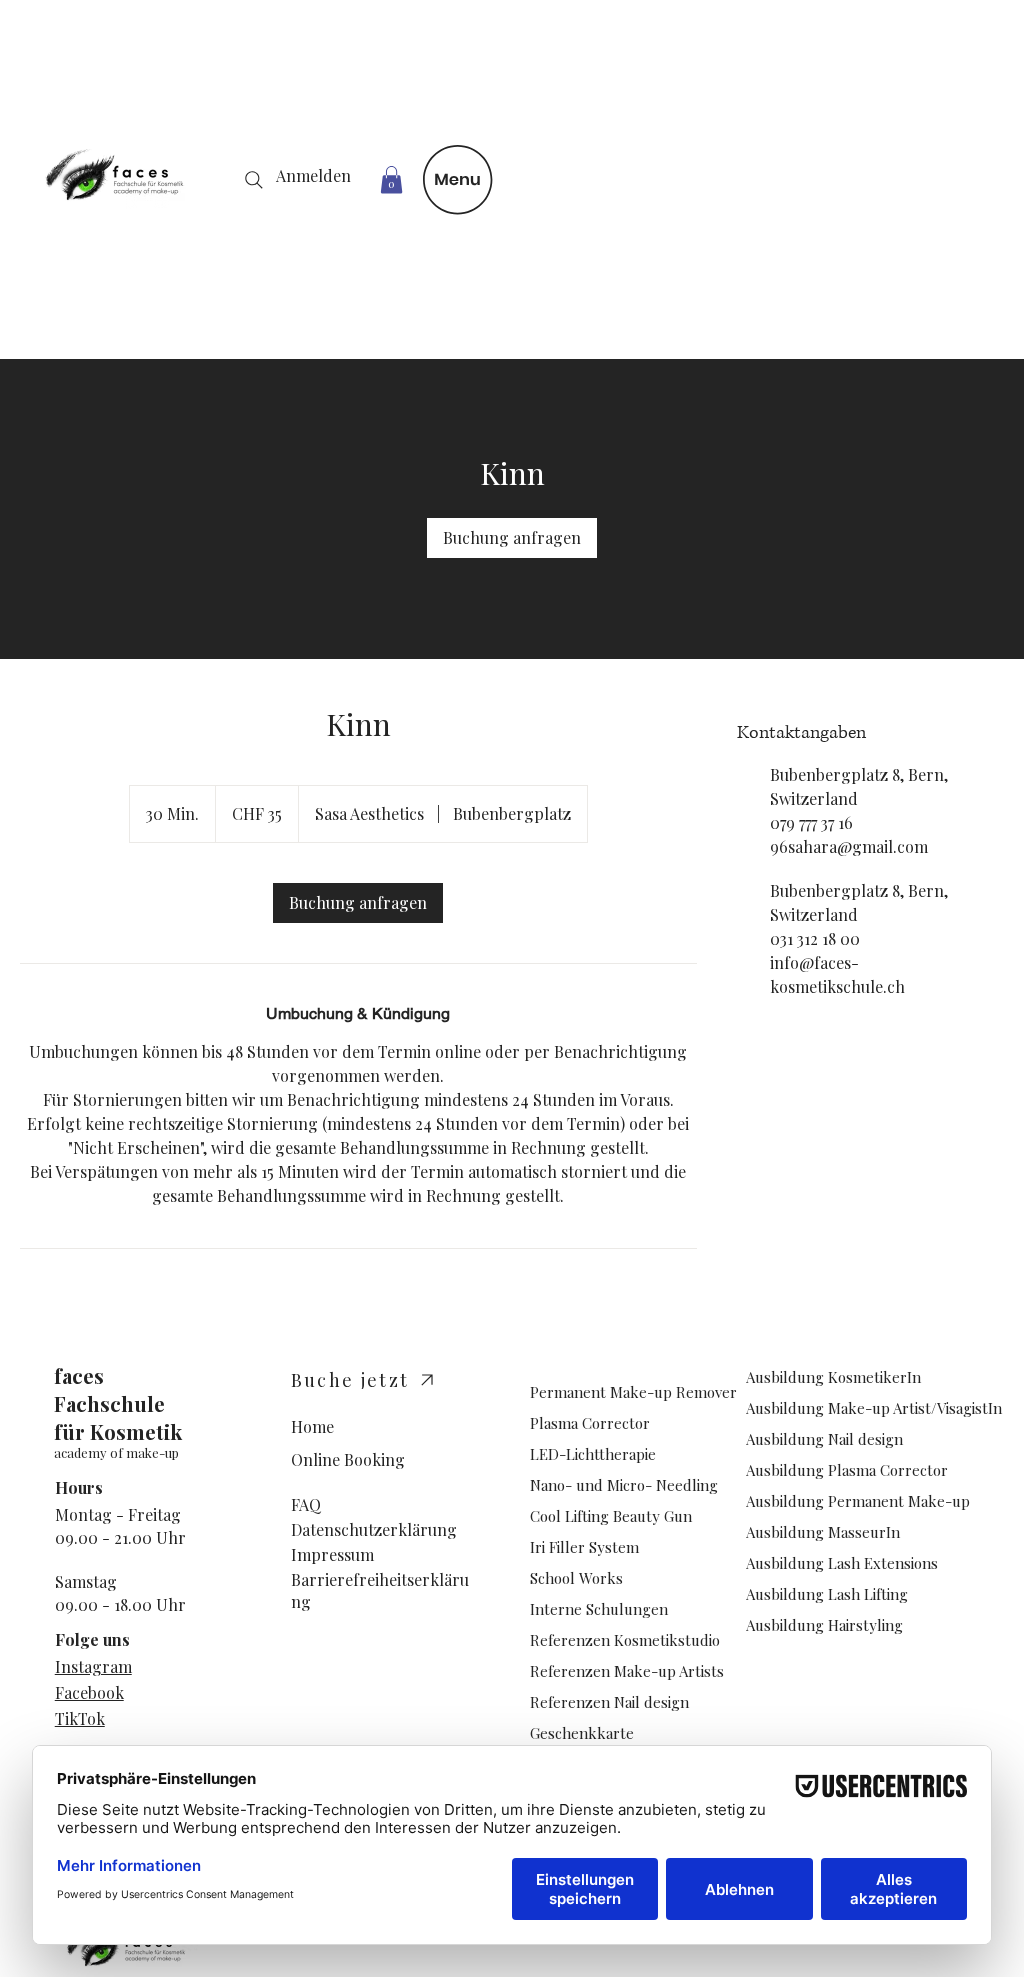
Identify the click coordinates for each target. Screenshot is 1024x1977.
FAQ (306, 1504)
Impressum (332, 1554)
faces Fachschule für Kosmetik (118, 1403)
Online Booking (348, 1459)
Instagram (93, 1666)
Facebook (89, 1692)
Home (312, 1426)
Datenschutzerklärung (374, 1529)
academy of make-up (116, 1452)
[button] (391, 179)
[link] (512, 538)
